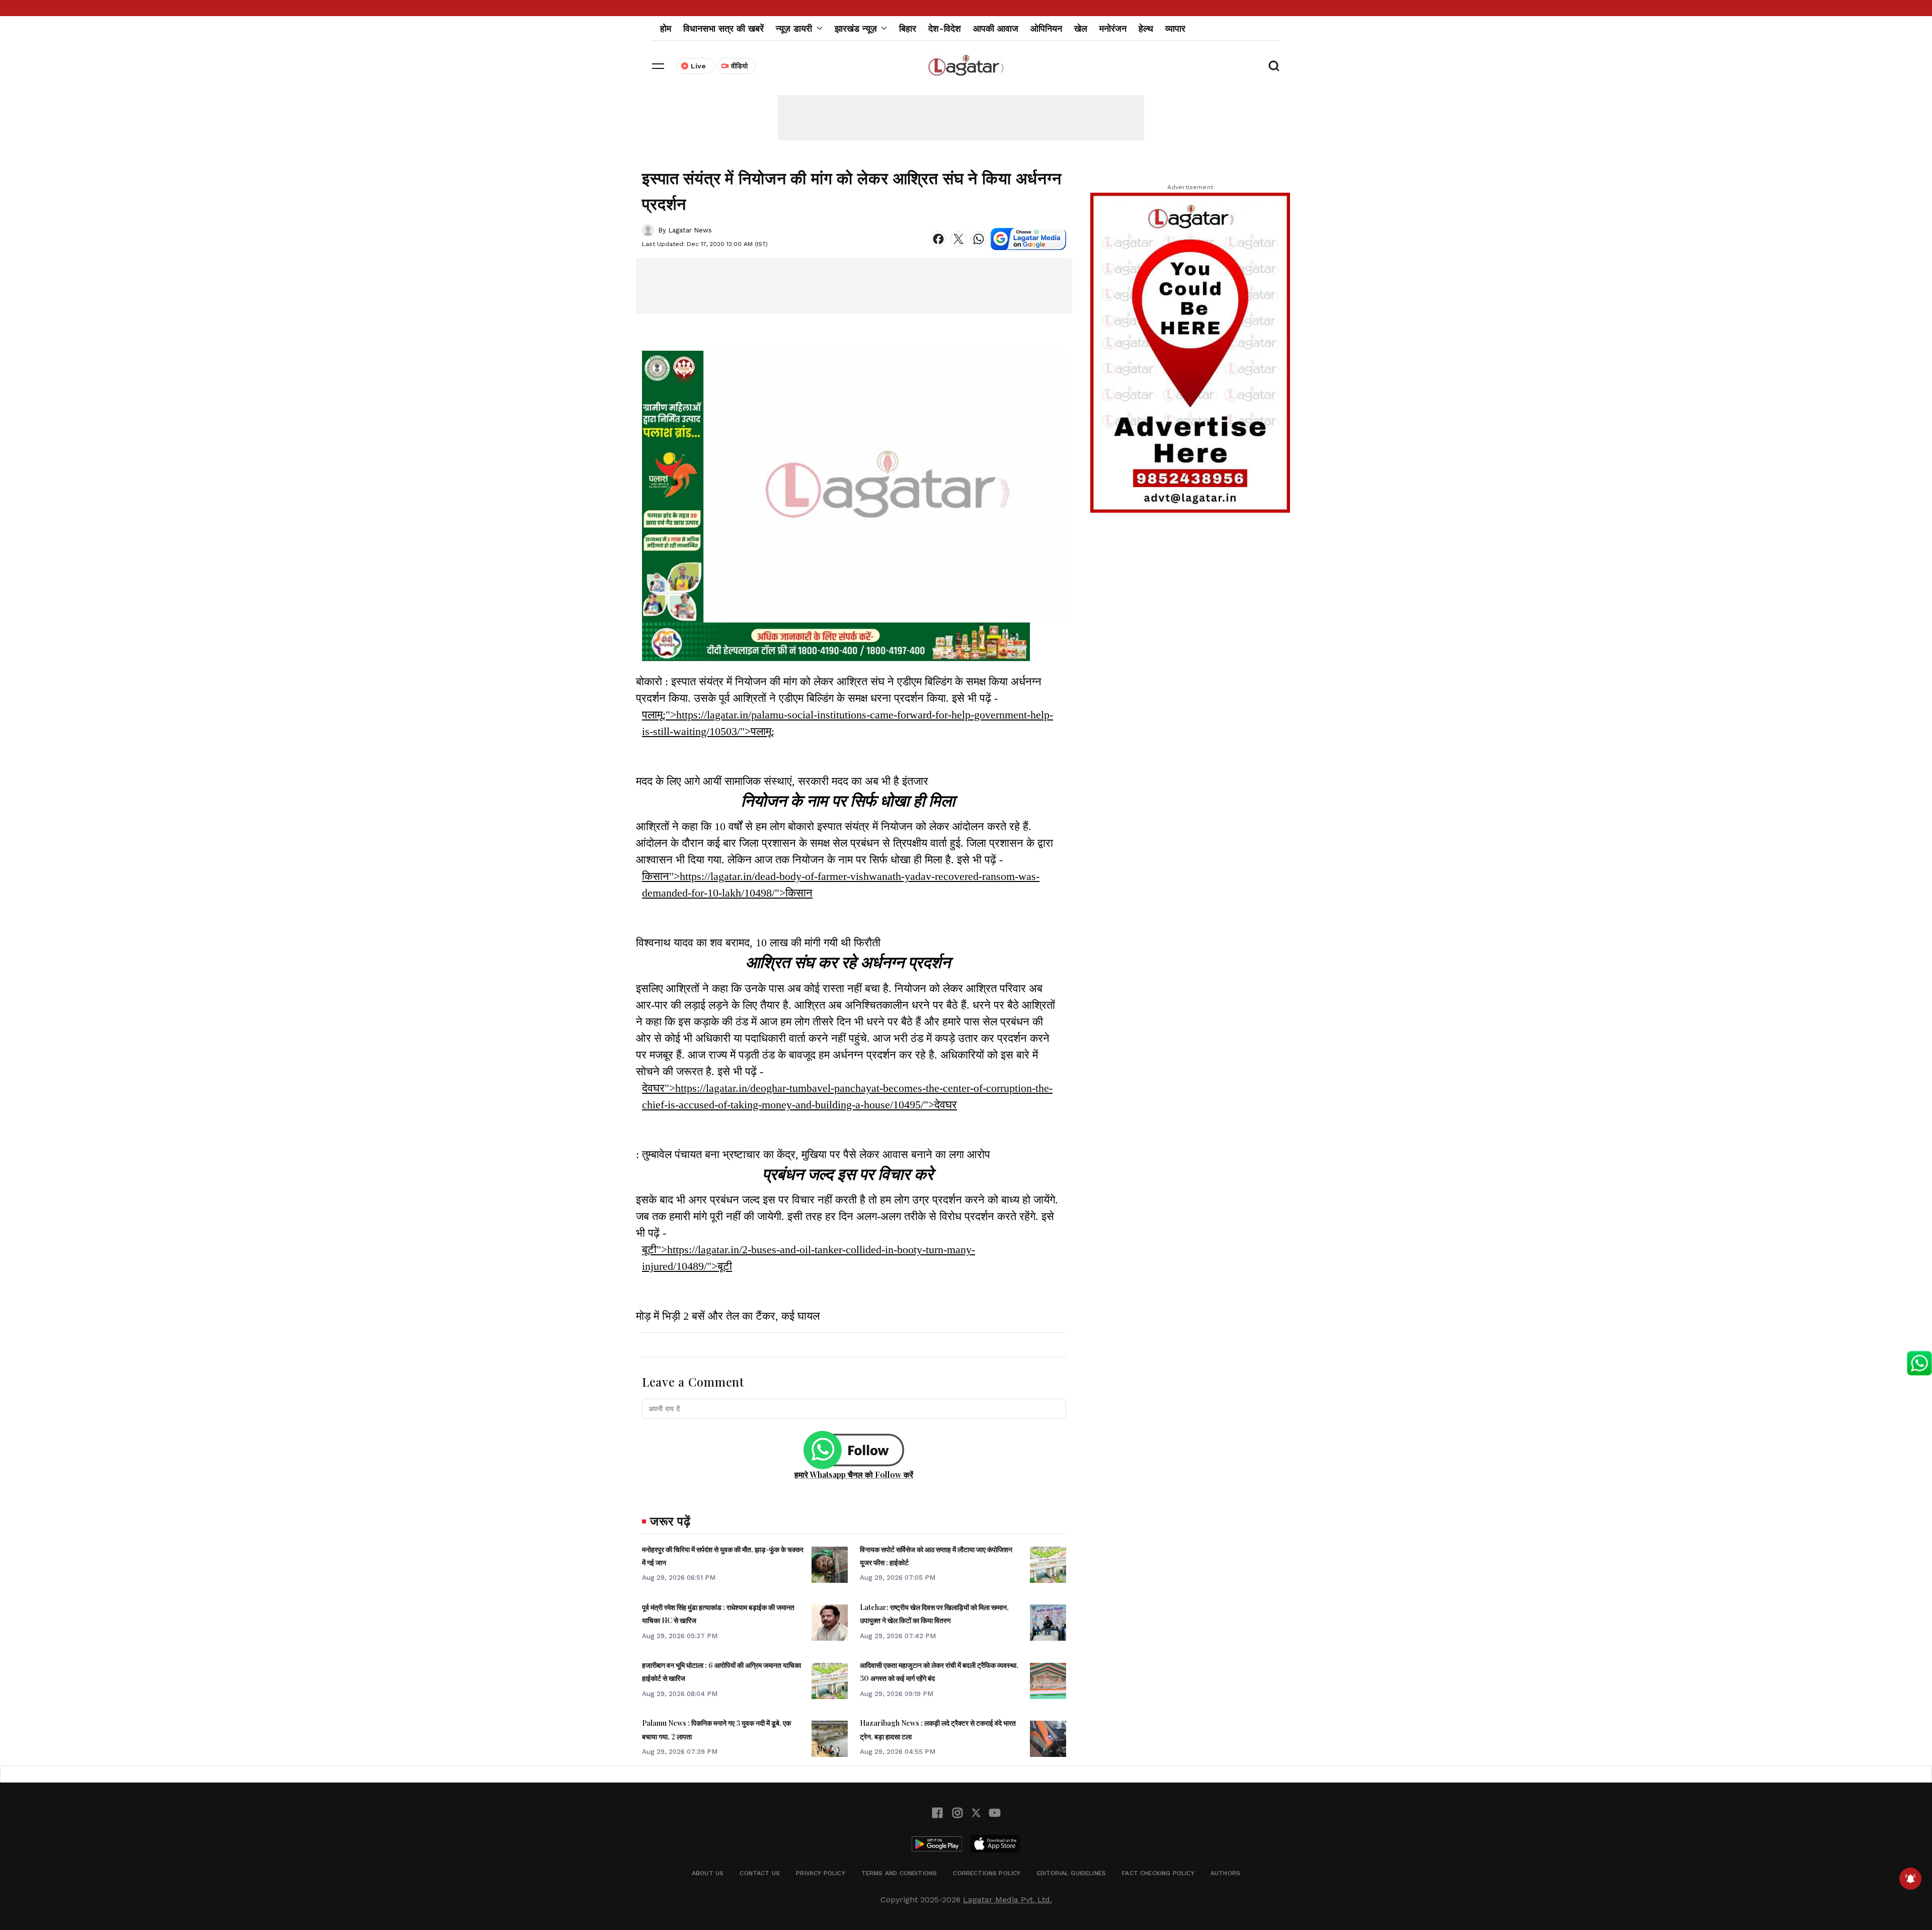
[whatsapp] (979, 239)
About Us (708, 1873)
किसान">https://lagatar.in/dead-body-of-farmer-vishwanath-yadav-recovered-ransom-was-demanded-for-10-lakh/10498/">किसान (841, 884)
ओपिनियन (1046, 28)
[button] (658, 66)
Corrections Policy (987, 1873)
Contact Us (760, 1873)
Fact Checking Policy (1158, 1873)
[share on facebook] (938, 239)
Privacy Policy (821, 1873)
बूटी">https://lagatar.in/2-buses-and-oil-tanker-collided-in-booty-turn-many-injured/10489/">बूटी (809, 1258)
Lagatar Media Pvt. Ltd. (1008, 1900)
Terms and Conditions (899, 1873)
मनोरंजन (1113, 28)
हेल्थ (1146, 28)
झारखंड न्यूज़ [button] (856, 28)
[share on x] (958, 239)
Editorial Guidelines (1072, 1873)
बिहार (908, 28)
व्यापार (1175, 28)
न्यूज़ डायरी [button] (794, 28)
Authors (1225, 1873)
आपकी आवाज (996, 28)
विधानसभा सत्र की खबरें (723, 28)
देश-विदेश (945, 28)
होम (666, 28)
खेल (1081, 28)
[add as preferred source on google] (1028, 239)
